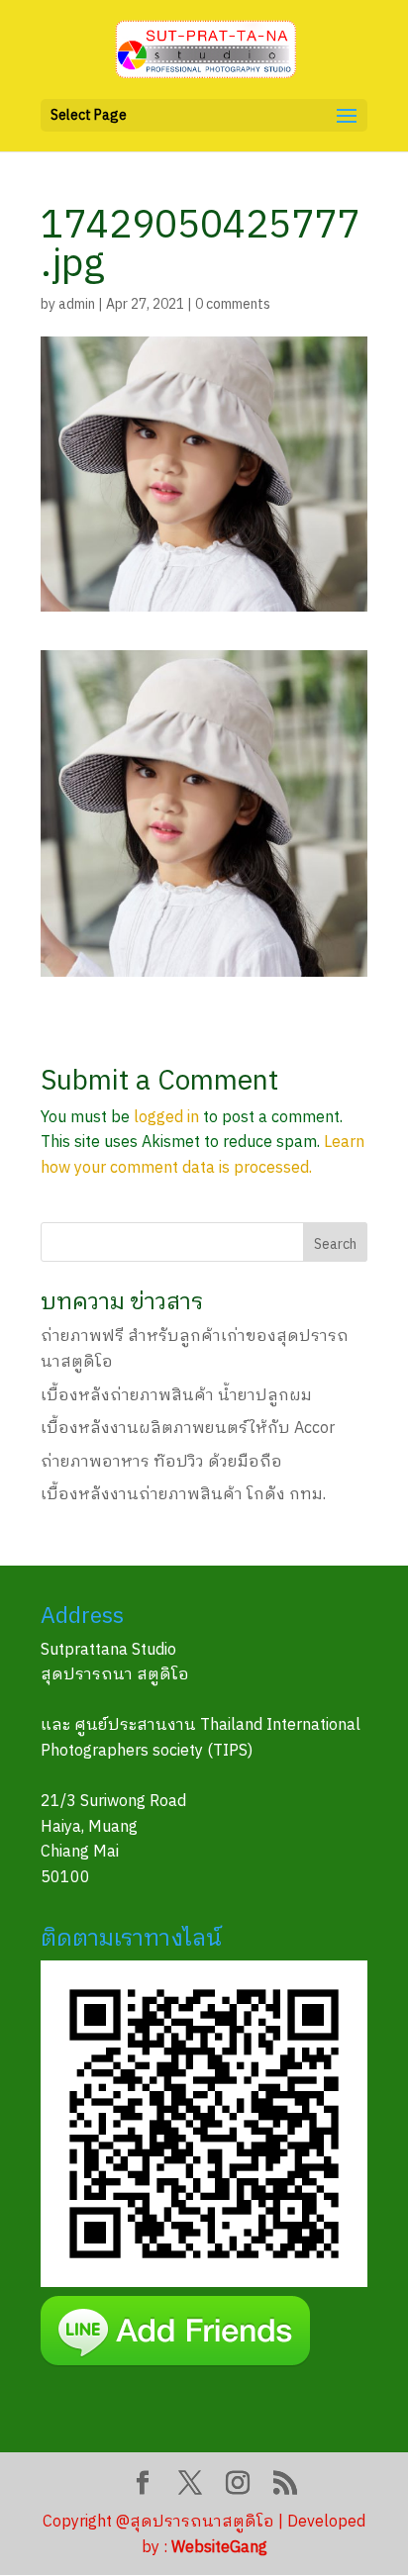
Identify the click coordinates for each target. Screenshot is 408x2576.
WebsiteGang (219, 2548)
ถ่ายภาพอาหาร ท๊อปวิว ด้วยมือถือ (161, 1462)
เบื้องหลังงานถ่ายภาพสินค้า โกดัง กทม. (183, 1495)
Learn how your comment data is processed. (203, 1155)
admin (77, 304)
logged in (166, 1118)
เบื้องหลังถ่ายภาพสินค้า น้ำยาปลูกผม (176, 1396)
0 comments (233, 304)
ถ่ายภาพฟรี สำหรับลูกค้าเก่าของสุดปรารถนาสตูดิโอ (195, 1349)
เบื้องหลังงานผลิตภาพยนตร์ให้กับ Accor (188, 1429)
